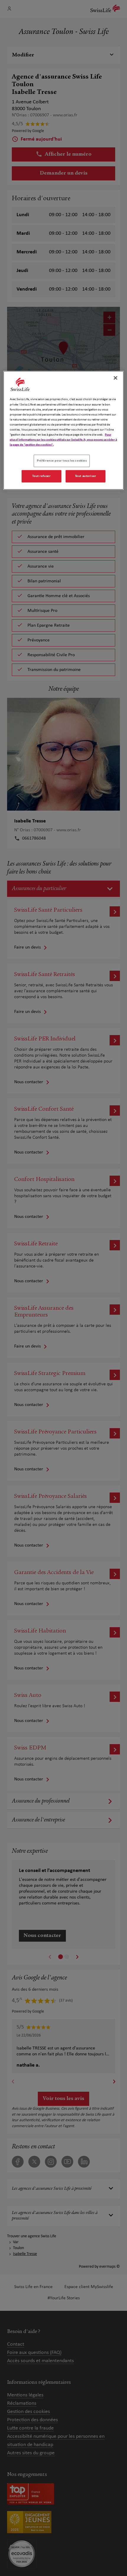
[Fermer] (115, 378)
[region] (64, 430)
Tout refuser (41, 476)
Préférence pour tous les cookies (62, 461)
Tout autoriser (86, 476)
